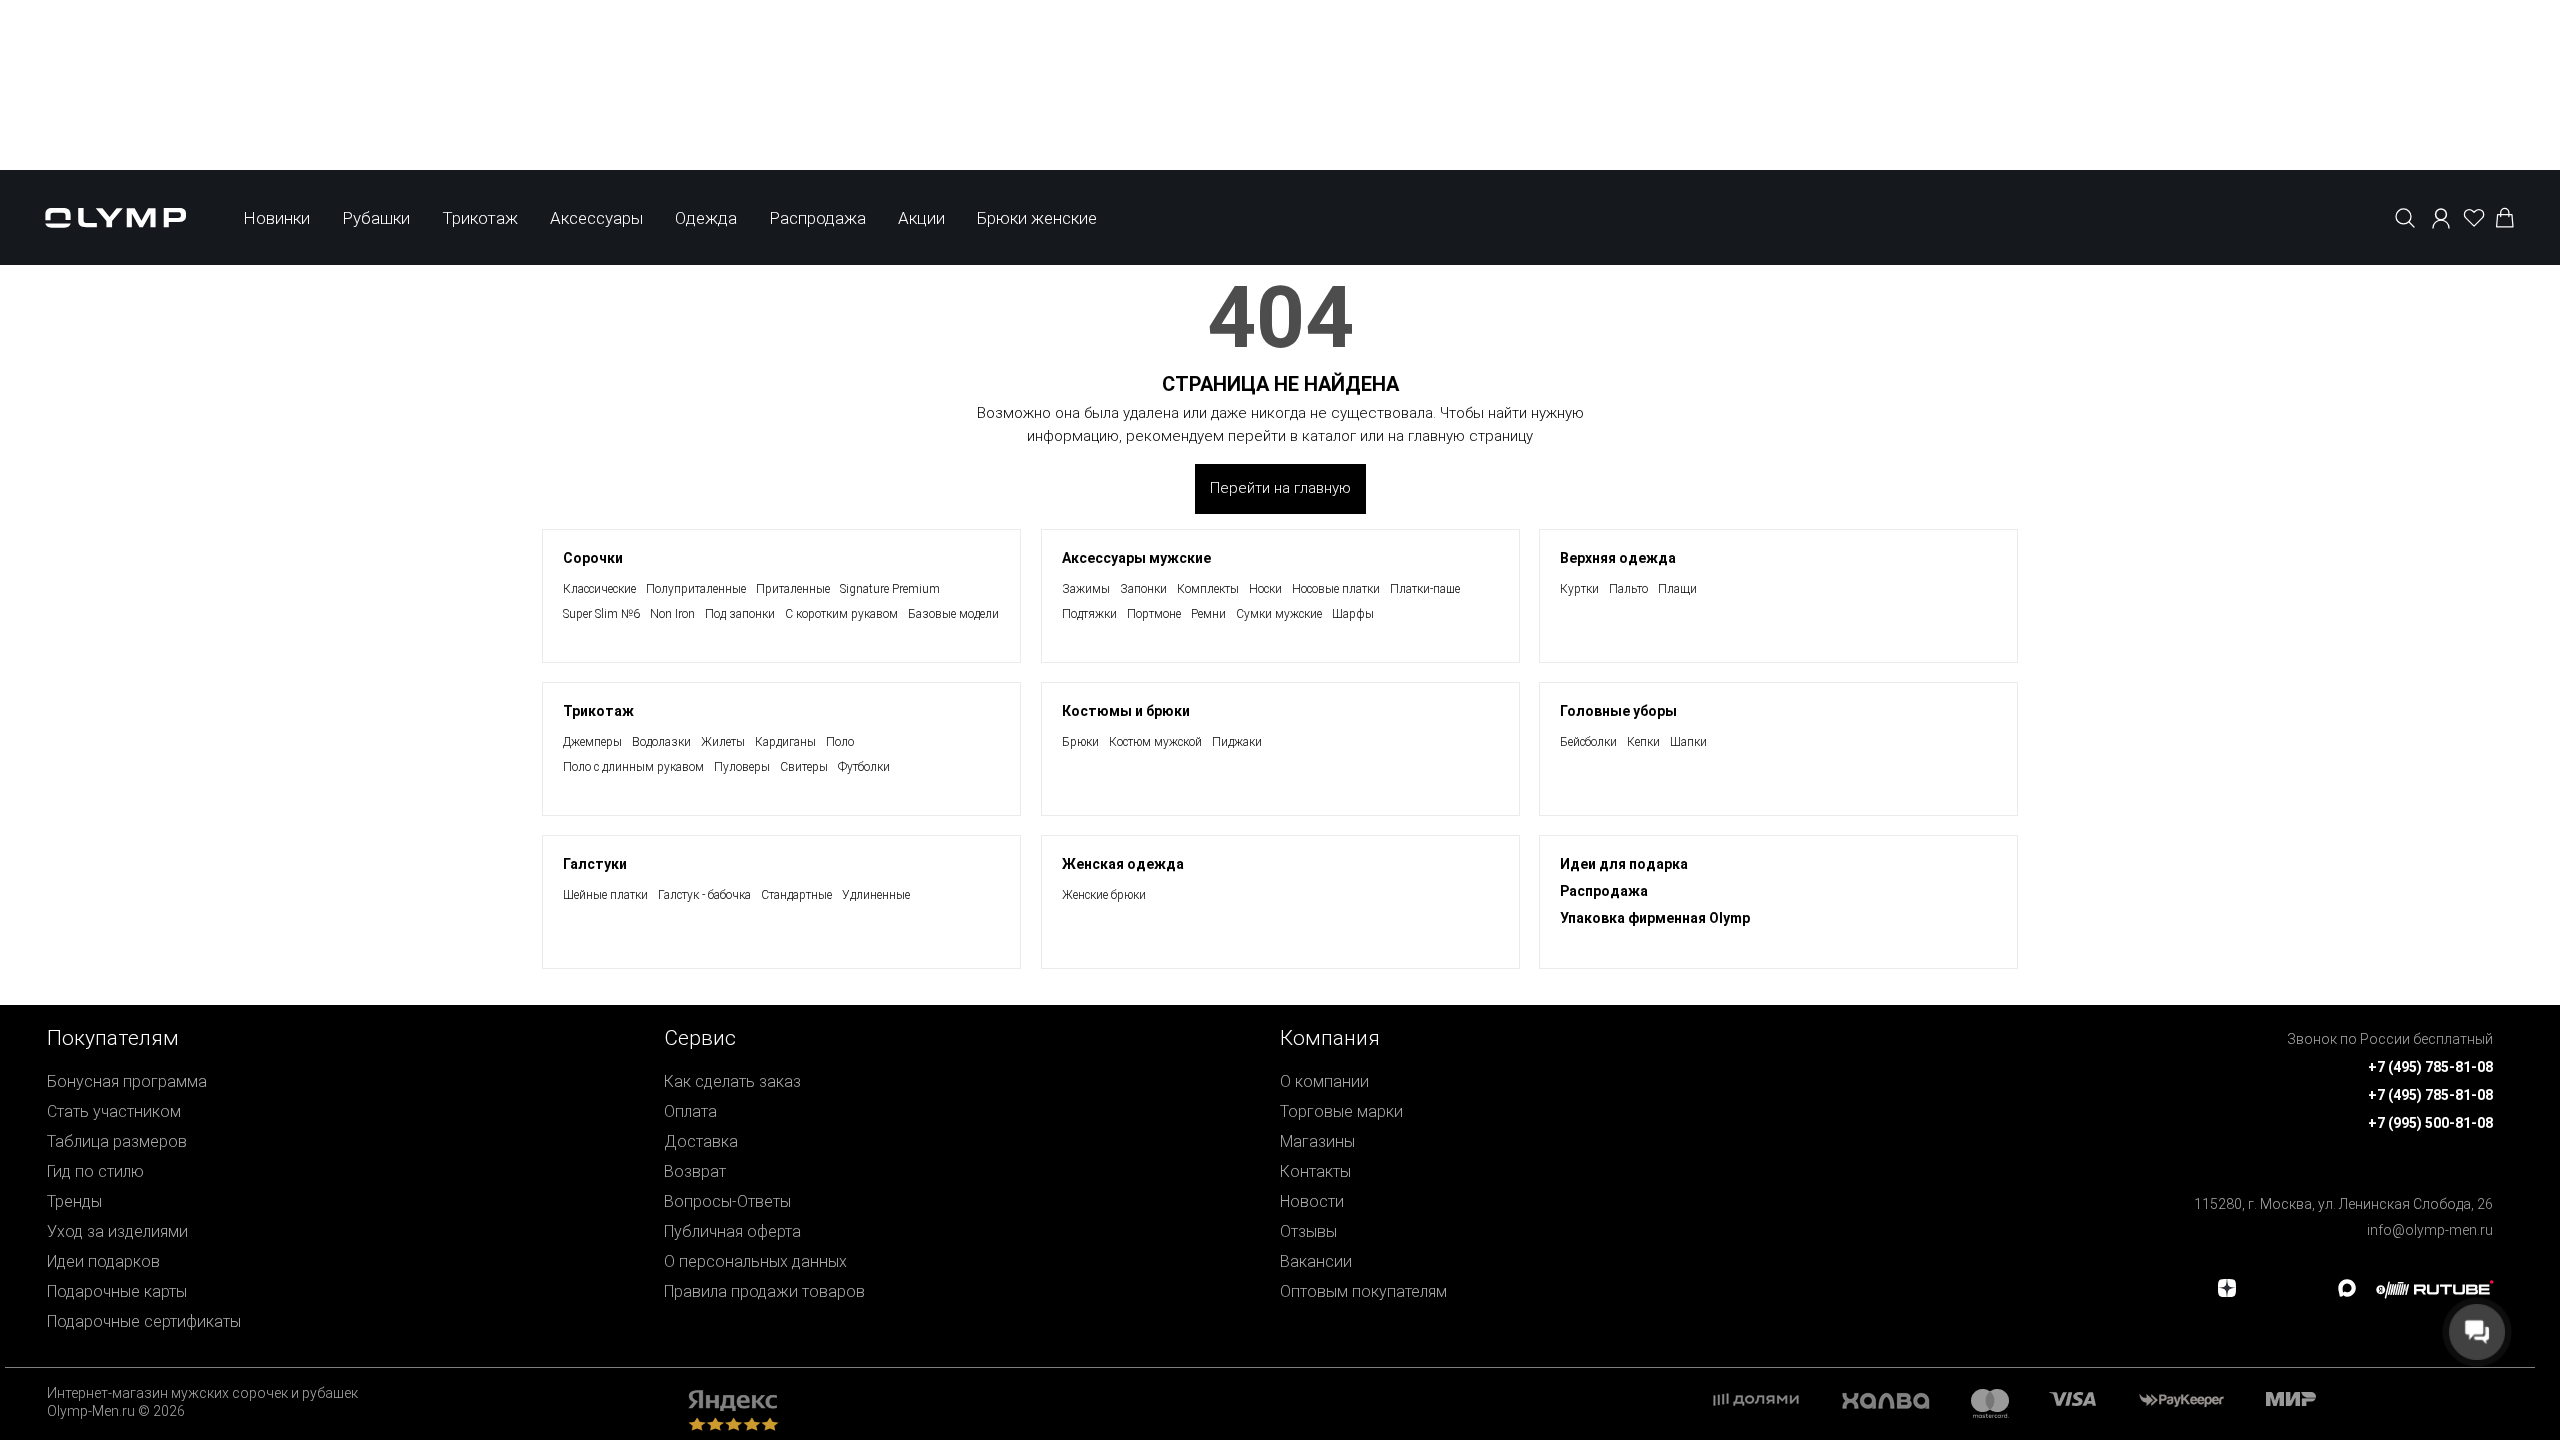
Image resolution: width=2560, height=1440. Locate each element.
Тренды (74, 1201)
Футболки (864, 767)
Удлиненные (876, 895)
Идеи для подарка (1624, 864)
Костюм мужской (1155, 742)
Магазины (1317, 1141)
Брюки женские (1037, 218)
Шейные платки (605, 895)
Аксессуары (596, 218)
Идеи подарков (103, 1261)
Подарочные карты (117, 1291)
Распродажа (817, 218)
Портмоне (1154, 614)
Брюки (1080, 742)
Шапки (1688, 742)
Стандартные (796, 895)
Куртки (1579, 589)
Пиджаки (1237, 742)
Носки (1265, 589)
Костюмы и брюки (1126, 711)
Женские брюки (1104, 895)
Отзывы (1308, 1231)
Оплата (690, 1111)
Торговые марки (1341, 1111)
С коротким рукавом (841, 614)
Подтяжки (1089, 614)
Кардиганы (785, 742)
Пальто (1628, 589)
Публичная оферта (732, 1231)
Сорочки (593, 558)
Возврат (695, 1171)
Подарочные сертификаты (144, 1321)
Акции (921, 218)
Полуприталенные (696, 589)
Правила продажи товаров (764, 1291)
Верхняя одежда (1618, 558)
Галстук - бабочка (704, 895)
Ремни (1208, 614)
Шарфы (1353, 614)
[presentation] (1280, 805)
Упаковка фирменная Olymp (1655, 918)
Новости (1312, 1201)
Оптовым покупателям (1363, 1291)
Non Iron (672, 614)
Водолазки (661, 742)
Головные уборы (1618, 711)
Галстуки (595, 864)
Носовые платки (1336, 589)
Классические (599, 589)
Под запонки (740, 614)
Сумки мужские (1279, 614)
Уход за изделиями (117, 1231)
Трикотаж (480, 218)
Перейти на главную (1280, 488)
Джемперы (592, 742)
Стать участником (114, 1111)
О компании (1324, 1081)
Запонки (1143, 589)
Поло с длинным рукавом (633, 767)
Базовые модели (953, 614)
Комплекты (1208, 589)
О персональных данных (755, 1261)
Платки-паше (1425, 589)
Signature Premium (890, 589)
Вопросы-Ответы (727, 1201)
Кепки (1643, 742)
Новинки (276, 218)
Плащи (1677, 589)
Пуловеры (742, 767)
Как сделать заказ (732, 1081)
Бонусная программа (127, 1081)
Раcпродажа (1604, 891)
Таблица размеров (117, 1141)
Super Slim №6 (601, 614)
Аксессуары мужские (1136, 558)
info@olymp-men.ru (2430, 1230)
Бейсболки (1588, 742)
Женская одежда (1123, 864)
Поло (840, 742)
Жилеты (723, 742)
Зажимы (1086, 589)
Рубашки (376, 218)
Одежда (706, 218)
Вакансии (1316, 1261)
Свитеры (804, 767)
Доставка (701, 1141)
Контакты (1315, 1171)
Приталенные (793, 589)
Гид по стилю (95, 1171)
